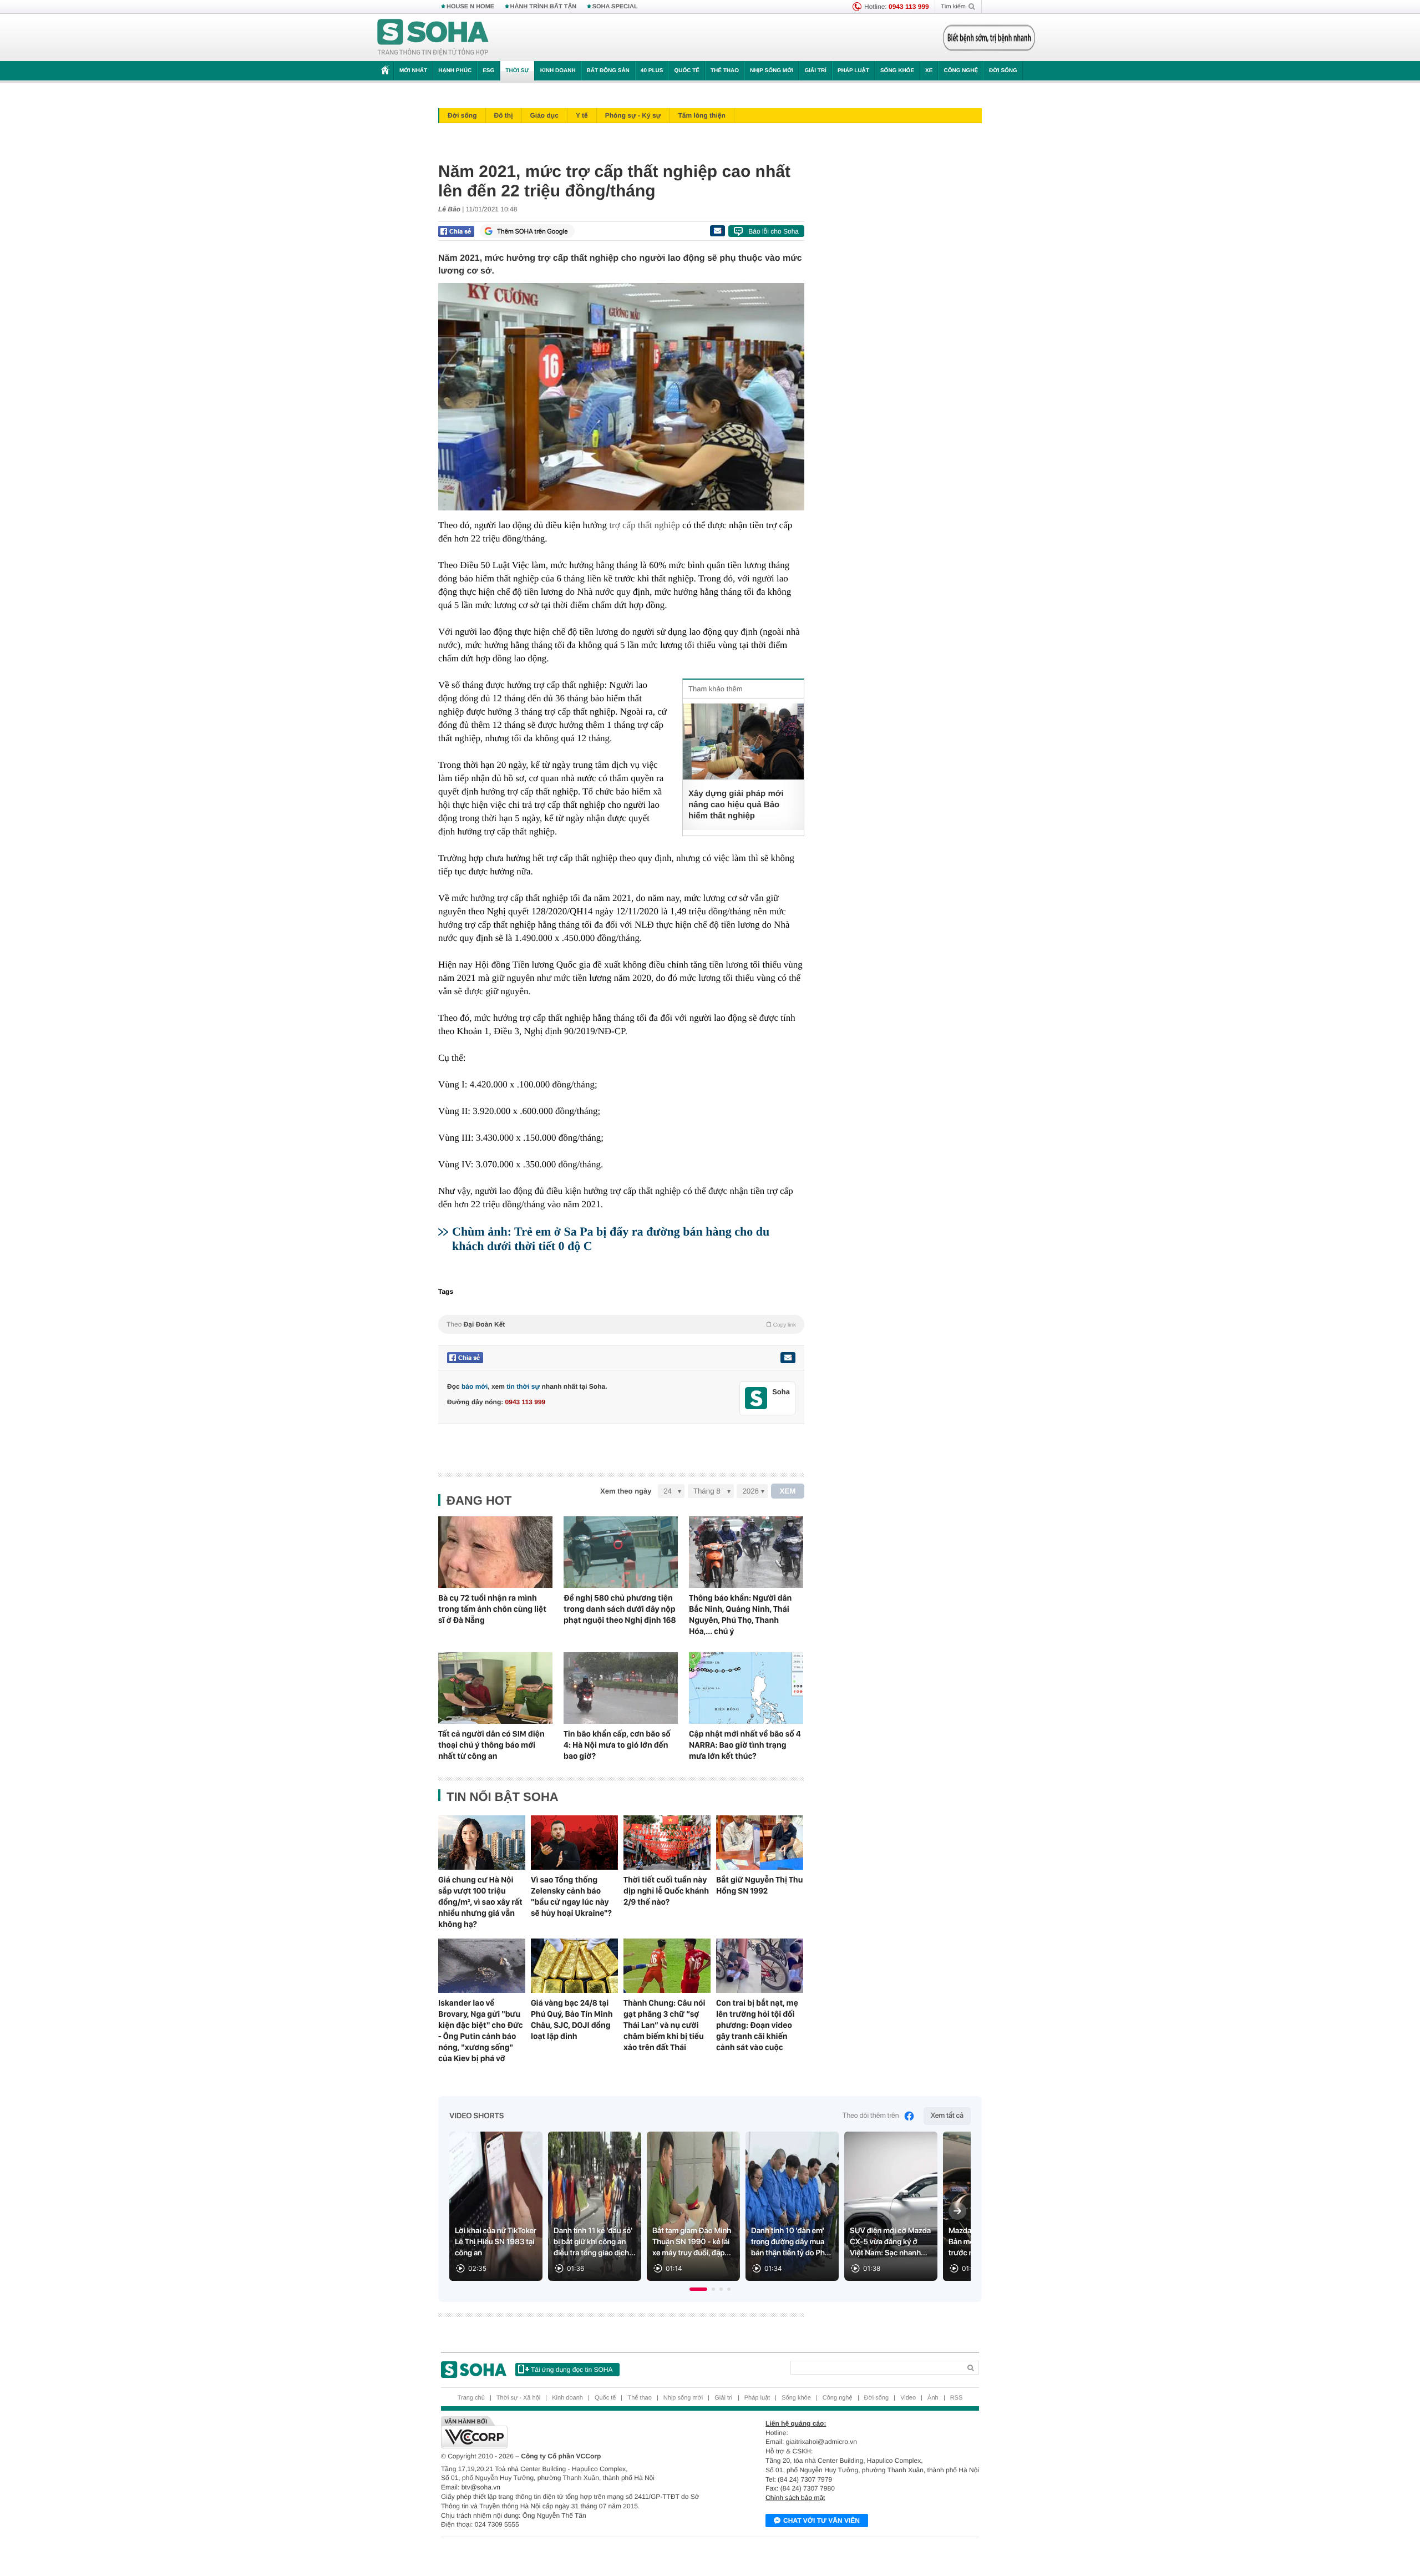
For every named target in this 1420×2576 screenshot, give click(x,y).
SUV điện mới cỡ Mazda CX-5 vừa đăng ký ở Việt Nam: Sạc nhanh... (890, 2242)
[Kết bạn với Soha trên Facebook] (756, 1398)
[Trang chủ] (433, 38)
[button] (698, 2289)
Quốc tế (687, 71)
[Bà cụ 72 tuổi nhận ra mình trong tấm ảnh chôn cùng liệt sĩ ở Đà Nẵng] (495, 1552)
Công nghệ (961, 71)
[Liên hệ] (788, 1358)
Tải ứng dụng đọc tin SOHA (572, 2370)
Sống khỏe (897, 71)
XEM (788, 1491)
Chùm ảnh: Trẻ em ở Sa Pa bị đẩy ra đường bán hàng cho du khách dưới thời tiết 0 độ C (611, 1239)
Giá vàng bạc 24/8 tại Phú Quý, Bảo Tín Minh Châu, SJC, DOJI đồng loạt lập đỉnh (572, 2020)
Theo (621, 1324)
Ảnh (933, 2398)
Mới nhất (413, 71)
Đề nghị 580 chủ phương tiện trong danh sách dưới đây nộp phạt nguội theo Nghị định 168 (620, 1609)
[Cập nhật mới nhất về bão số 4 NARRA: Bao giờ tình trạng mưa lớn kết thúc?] (746, 1688)
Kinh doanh (558, 71)
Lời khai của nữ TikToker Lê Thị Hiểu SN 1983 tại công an (496, 2242)
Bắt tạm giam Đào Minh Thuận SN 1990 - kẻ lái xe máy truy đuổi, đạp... (692, 2242)
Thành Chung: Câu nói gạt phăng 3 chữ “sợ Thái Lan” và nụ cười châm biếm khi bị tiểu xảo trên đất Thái (665, 2025)
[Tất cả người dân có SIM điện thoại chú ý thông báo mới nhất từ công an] (495, 1688)
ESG (488, 71)
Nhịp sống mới (772, 71)
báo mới (475, 1386)
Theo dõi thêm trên (871, 2116)
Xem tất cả (947, 2116)
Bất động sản (608, 71)
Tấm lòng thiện (701, 115)
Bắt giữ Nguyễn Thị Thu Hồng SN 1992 (759, 1885)
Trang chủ (471, 2398)
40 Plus (652, 71)
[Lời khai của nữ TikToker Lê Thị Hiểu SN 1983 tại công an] (496, 2206)
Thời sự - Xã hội (518, 2398)
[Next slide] (957, 2211)
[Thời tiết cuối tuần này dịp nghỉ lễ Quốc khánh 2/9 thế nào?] (667, 1843)
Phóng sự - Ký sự (633, 115)
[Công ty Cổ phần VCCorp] (575, 2432)
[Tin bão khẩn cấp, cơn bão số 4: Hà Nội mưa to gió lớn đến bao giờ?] (621, 1688)
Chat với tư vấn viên (821, 2521)
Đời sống (1003, 71)
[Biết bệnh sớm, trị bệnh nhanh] (989, 38)
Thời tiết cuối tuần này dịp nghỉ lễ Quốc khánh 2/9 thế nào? (666, 1891)
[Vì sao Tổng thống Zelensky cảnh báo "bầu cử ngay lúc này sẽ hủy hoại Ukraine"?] (574, 1843)
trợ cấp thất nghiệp (644, 525)
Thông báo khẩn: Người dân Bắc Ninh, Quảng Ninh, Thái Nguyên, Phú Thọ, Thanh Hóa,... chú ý (740, 1615)
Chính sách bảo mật (795, 2498)
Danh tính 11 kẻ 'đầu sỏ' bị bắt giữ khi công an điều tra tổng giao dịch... (595, 2242)
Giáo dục (544, 115)
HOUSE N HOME (470, 7)
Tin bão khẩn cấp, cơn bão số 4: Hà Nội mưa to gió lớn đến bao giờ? (617, 1745)
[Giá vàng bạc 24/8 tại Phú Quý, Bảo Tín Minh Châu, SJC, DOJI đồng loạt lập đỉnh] (574, 1966)
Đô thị (504, 115)
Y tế (582, 115)
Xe (929, 71)
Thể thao (725, 71)
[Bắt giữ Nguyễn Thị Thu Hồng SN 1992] (760, 1843)
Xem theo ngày (626, 1491)
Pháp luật (853, 71)
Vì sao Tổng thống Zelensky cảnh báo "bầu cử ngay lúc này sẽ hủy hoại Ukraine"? (571, 1896)
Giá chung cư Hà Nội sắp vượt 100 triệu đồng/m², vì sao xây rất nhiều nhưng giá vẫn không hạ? (480, 1902)
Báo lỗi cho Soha (774, 231)
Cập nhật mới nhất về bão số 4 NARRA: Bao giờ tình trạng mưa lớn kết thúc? (745, 1745)
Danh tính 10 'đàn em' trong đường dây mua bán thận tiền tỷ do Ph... (791, 2242)
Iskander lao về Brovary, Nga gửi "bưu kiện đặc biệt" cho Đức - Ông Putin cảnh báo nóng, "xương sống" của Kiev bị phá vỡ (481, 2031)
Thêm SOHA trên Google (532, 231)
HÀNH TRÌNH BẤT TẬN (544, 7)
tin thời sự (523, 1386)
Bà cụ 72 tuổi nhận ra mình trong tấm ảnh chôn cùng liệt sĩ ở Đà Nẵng (492, 1609)
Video (908, 2398)
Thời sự (517, 71)
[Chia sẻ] (456, 231)
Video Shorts (476, 2116)
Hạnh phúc (455, 71)
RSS (957, 2398)
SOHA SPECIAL (615, 7)
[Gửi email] (717, 231)
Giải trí (815, 71)
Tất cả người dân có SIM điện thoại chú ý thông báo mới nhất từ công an (491, 1745)
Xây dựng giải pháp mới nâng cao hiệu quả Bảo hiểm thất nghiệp (736, 805)
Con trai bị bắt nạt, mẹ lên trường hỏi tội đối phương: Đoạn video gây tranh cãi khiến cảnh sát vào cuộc (757, 2025)
